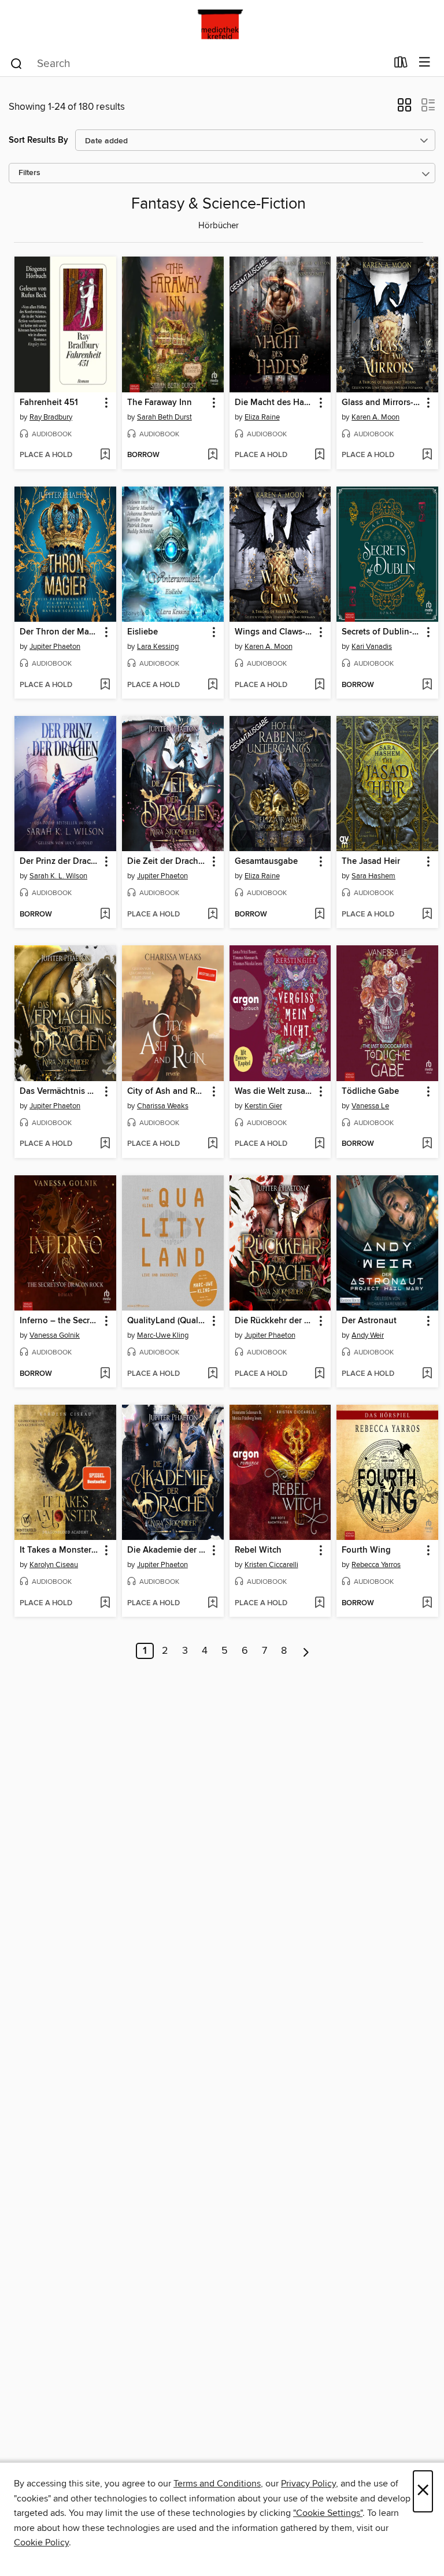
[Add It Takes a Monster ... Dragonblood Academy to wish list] (105, 1603)
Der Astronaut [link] (369, 1321)
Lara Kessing (158, 647)
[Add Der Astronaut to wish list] (427, 1374)
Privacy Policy (308, 2484)
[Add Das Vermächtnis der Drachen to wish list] (105, 1144)
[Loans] (401, 65)
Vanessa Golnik (55, 1335)
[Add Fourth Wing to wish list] (427, 1603)
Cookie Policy (41, 2542)
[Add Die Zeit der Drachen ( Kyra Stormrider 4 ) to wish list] (212, 915)
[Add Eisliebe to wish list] (212, 685)
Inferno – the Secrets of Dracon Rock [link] (60, 1321)
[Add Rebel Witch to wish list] (319, 1603)
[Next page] (306, 1651)
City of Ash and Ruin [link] (167, 1092)
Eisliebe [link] (143, 632)
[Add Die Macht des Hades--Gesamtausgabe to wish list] (319, 455)
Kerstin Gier (263, 1106)
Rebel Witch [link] (258, 1550)
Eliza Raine (262, 417)
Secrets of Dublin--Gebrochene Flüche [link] (382, 632)
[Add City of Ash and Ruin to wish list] (212, 1144)
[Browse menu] (425, 63)
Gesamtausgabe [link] (266, 862)
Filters (29, 173)
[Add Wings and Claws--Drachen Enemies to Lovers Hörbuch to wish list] (319, 685)
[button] (404, 109)
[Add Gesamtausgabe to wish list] (319, 915)
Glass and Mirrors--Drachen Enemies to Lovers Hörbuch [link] (382, 403)
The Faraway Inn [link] (160, 403)
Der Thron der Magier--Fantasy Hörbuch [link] (60, 632)
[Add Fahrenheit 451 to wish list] (105, 455)
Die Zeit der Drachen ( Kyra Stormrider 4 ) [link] (167, 862)
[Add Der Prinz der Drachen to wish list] (105, 915)
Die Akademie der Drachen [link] (167, 1550)
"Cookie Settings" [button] (328, 2513)
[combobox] (198, 64)
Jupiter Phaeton (55, 647)
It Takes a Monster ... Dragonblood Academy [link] (60, 1550)
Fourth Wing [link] (366, 1550)
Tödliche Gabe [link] (370, 1092)
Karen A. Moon (375, 417)
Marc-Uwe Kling (163, 1335)
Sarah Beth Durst (164, 417)
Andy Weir (368, 1335)
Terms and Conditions (217, 2484)
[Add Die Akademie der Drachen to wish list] (212, 1603)
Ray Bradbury (51, 417)
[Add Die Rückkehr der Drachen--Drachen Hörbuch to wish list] (319, 1374)
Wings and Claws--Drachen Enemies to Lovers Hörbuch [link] (275, 632)
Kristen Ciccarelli (271, 1565)
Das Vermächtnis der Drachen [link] (60, 1092)
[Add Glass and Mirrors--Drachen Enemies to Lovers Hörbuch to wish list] (427, 455)
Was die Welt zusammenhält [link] (275, 1092)
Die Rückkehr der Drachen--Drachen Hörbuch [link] (275, 1321)
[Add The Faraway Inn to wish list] (212, 455)
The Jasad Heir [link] (371, 862)
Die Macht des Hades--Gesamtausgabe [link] (275, 403)
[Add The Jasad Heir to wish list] (427, 915)
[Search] (16, 63)
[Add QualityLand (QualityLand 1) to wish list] (212, 1374)
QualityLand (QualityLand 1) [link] (167, 1321)
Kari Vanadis (372, 647)
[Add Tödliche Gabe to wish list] (427, 1144)
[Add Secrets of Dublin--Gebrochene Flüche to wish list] (427, 685)
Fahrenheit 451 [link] (49, 403)
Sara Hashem (373, 876)
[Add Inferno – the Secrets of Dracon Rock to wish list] (105, 1374)
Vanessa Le (370, 1106)
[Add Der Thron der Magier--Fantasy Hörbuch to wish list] (105, 685)
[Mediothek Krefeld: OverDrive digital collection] (222, 25)
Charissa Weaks (163, 1106)
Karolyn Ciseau (54, 1565)
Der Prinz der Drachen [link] (60, 862)
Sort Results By (38, 140)
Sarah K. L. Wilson (58, 876)
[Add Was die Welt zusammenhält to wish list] (319, 1144)
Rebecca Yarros (376, 1565)
